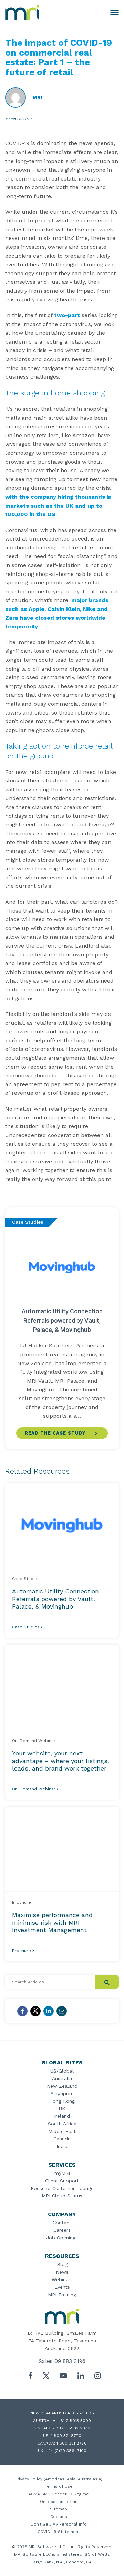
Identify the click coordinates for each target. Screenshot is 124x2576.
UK (62, 2109)
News (62, 2272)
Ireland (62, 2116)
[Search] (107, 1982)
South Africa (62, 2124)
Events (62, 2287)
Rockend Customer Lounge (62, 2188)
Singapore (62, 2093)
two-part (67, 315)
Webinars (62, 2279)
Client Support (62, 2181)
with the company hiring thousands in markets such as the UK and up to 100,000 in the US (58, 506)
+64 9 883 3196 (78, 2413)
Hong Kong (62, 2101)
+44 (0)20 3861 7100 (66, 2451)
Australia (62, 2078)
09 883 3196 (70, 2361)
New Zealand (62, 2086)
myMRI (62, 2173)
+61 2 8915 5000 (74, 2421)
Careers (62, 2230)
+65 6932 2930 (75, 2428)
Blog (62, 2264)
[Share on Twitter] (35, 2011)
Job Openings (62, 2238)
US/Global (62, 2071)
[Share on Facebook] (22, 2011)
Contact (62, 2223)
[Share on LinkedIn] (49, 2011)
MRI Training (62, 2295)
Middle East (62, 2131)
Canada (62, 2139)
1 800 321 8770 (66, 2436)
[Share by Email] (62, 2011)
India (62, 2146)
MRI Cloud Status (62, 2196)
